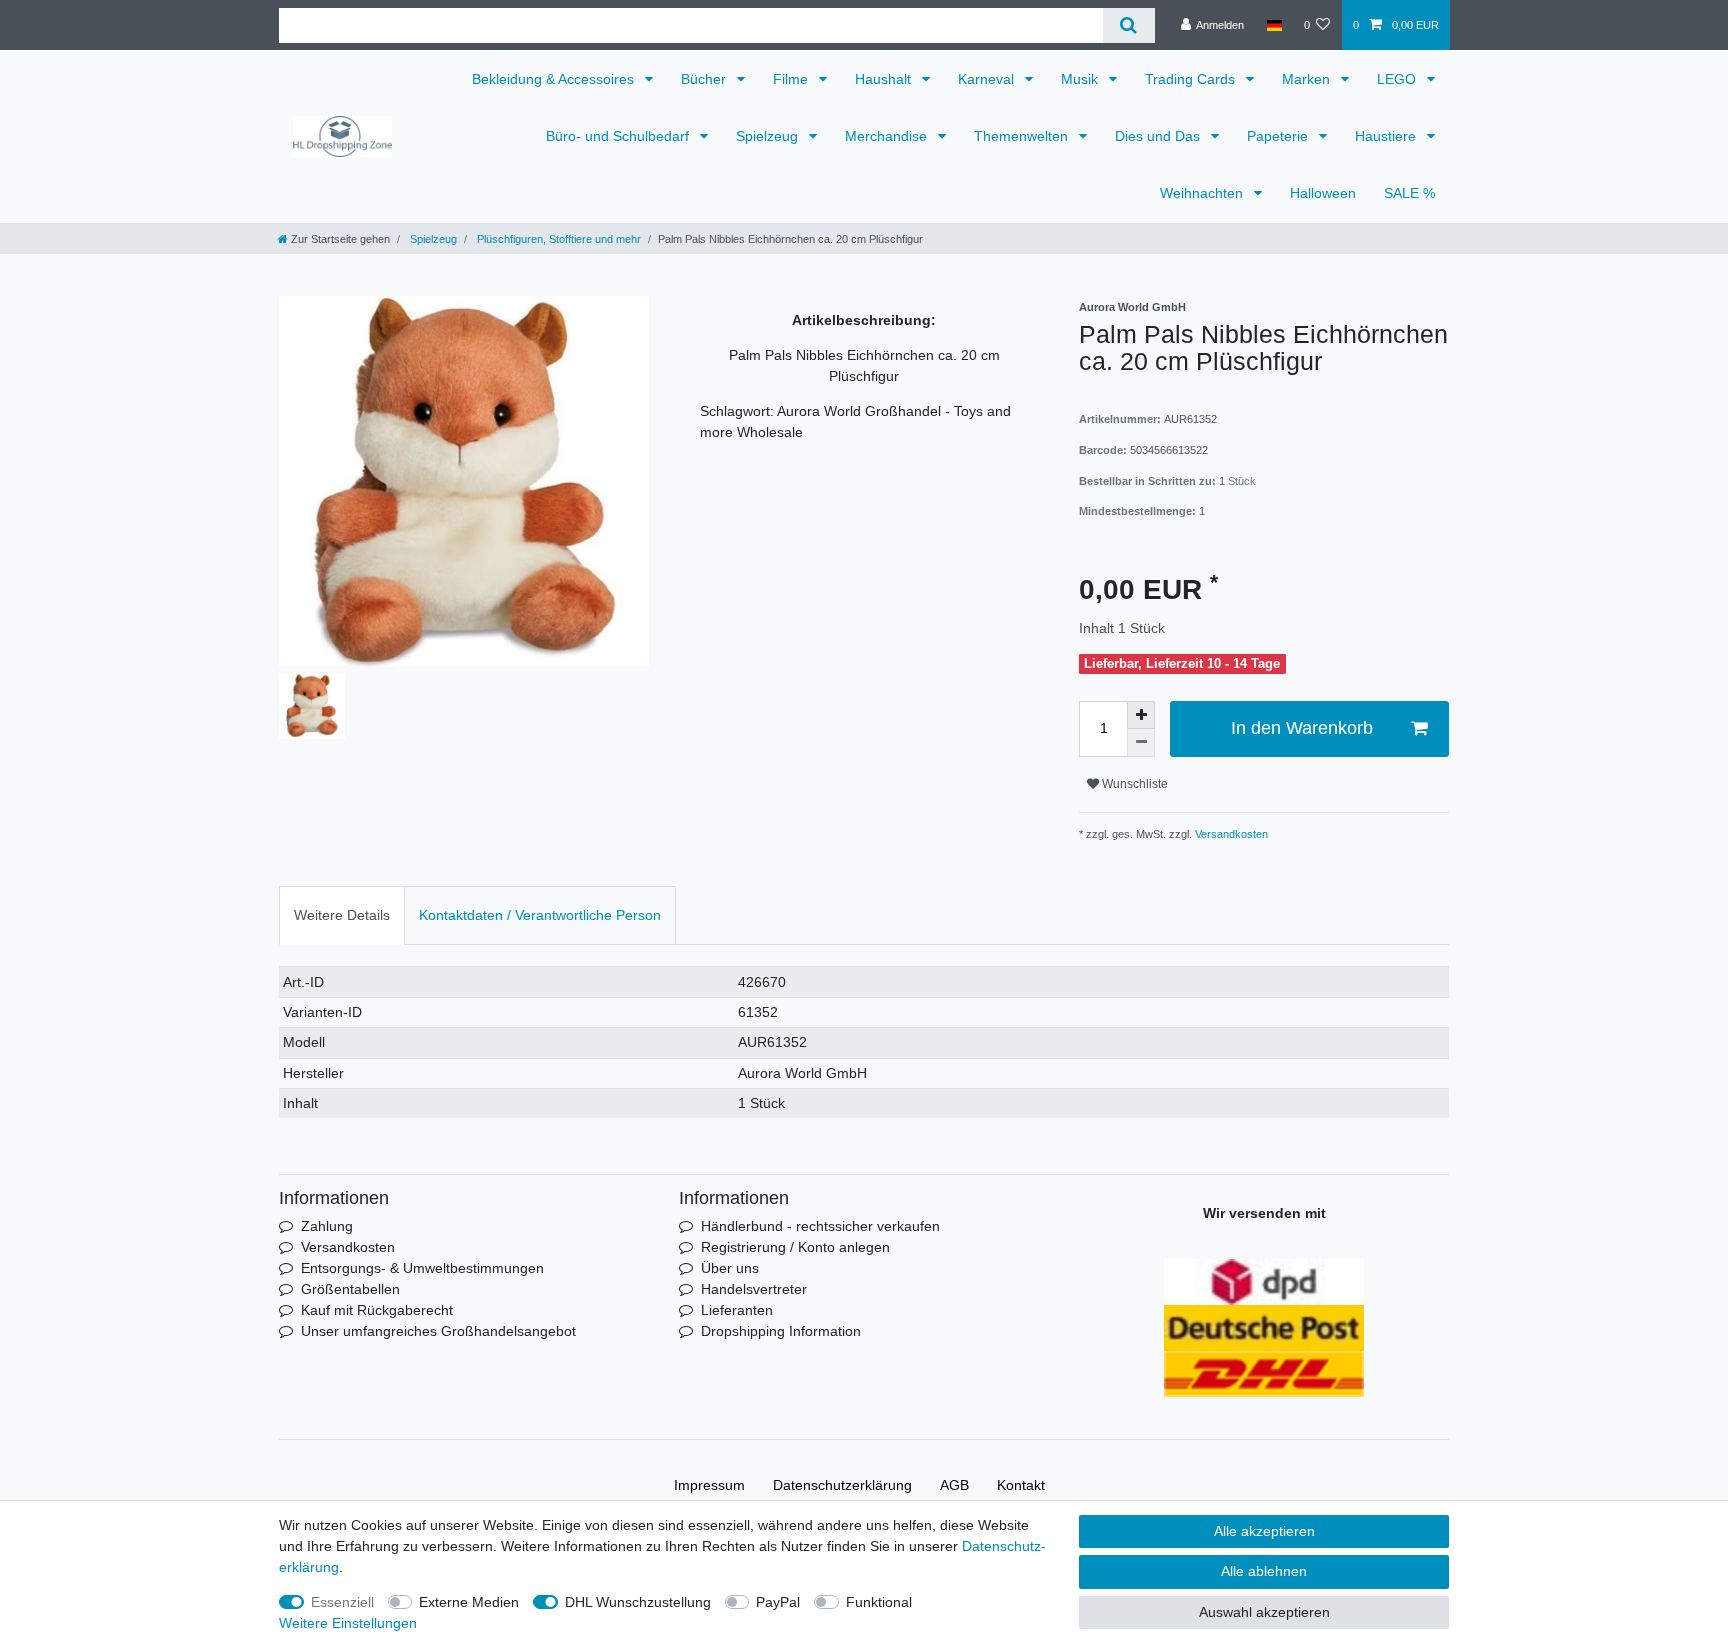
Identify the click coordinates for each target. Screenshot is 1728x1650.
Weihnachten (1203, 193)
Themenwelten (1023, 136)
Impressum (709, 1485)
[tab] (342, 915)
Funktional (879, 1602)
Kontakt (1021, 1485)
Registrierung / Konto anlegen (795, 1247)
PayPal (778, 1602)
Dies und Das (1159, 136)
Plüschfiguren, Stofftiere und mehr (557, 239)
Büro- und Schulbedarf (619, 136)
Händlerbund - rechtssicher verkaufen (820, 1226)
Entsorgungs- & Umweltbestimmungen (422, 1268)
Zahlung (327, 1226)
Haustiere (1387, 136)
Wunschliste (1133, 784)
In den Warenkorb (1302, 728)
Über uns (730, 1268)
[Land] (1273, 25)
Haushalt (885, 79)
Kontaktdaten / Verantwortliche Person (540, 915)
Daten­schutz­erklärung (842, 1485)
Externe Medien (469, 1602)
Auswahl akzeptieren (1264, 1612)
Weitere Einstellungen (348, 1623)
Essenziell (342, 1602)
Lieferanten (737, 1310)
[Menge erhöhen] (1141, 715)
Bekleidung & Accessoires (555, 79)
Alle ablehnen (1264, 1571)
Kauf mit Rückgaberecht (377, 1310)
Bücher (705, 79)
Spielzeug (769, 136)
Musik (1081, 79)
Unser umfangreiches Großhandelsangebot (438, 1331)
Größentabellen (350, 1289)
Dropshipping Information (781, 1331)
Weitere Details (342, 915)
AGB (954, 1485)
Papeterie (1279, 136)
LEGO (1398, 79)
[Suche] (1128, 25)
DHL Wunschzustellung (638, 1602)
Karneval (988, 79)
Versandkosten (1230, 834)
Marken (1308, 79)
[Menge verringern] (1141, 743)
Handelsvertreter (754, 1289)
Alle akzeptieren (1264, 1531)
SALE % (1409, 193)
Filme (792, 79)
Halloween (1323, 193)
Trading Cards (1192, 79)
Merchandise (888, 136)
